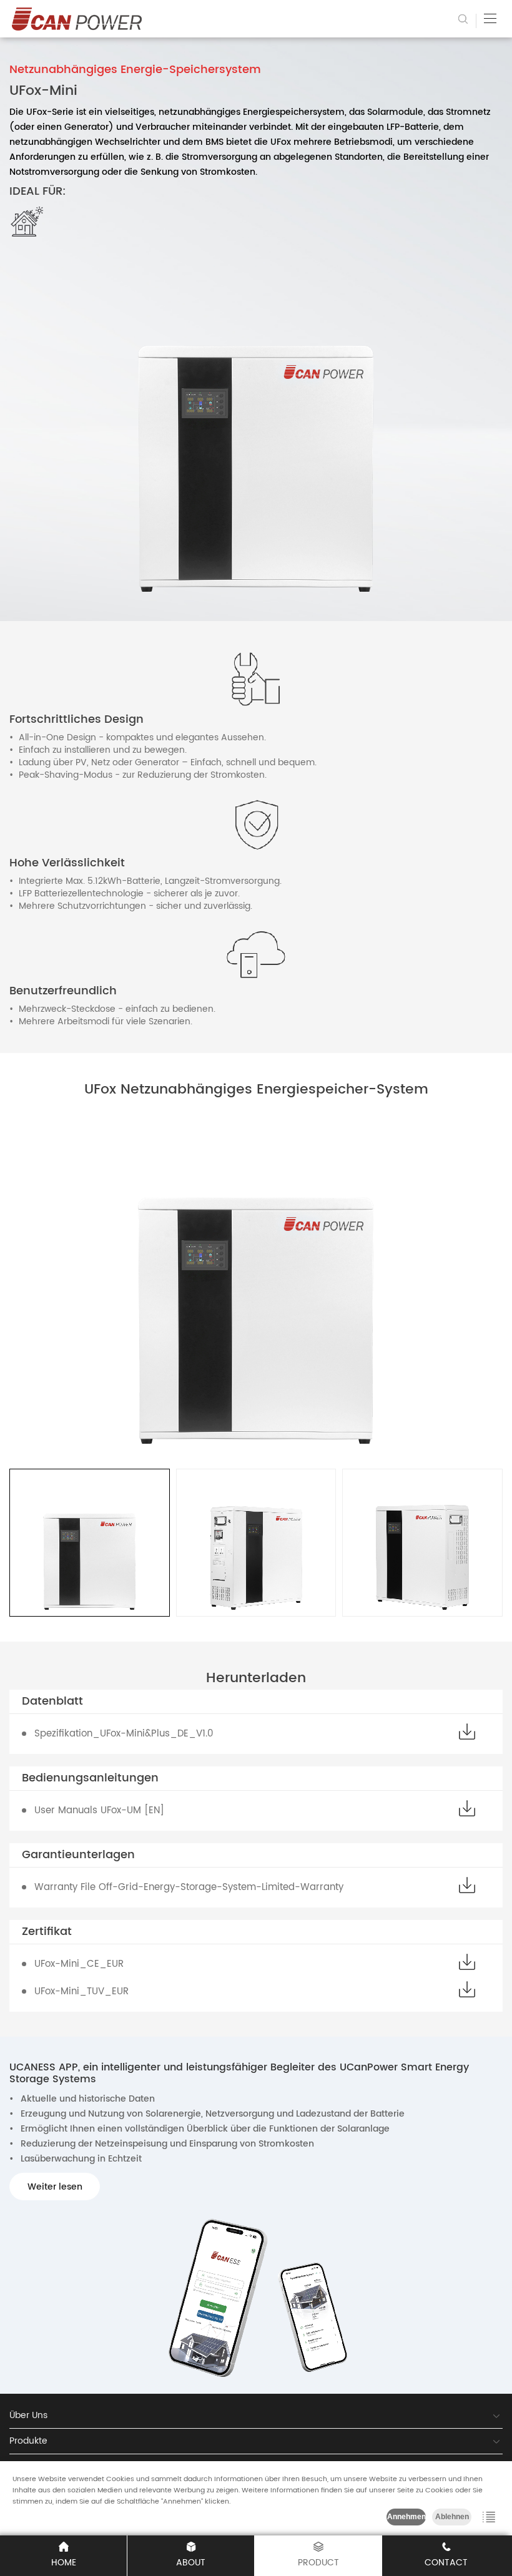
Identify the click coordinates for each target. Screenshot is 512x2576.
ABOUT (191, 2563)
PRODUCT (318, 2563)
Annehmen (406, 2517)
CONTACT (446, 2563)
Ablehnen (452, 2517)
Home (64, 2563)
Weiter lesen (55, 2187)
